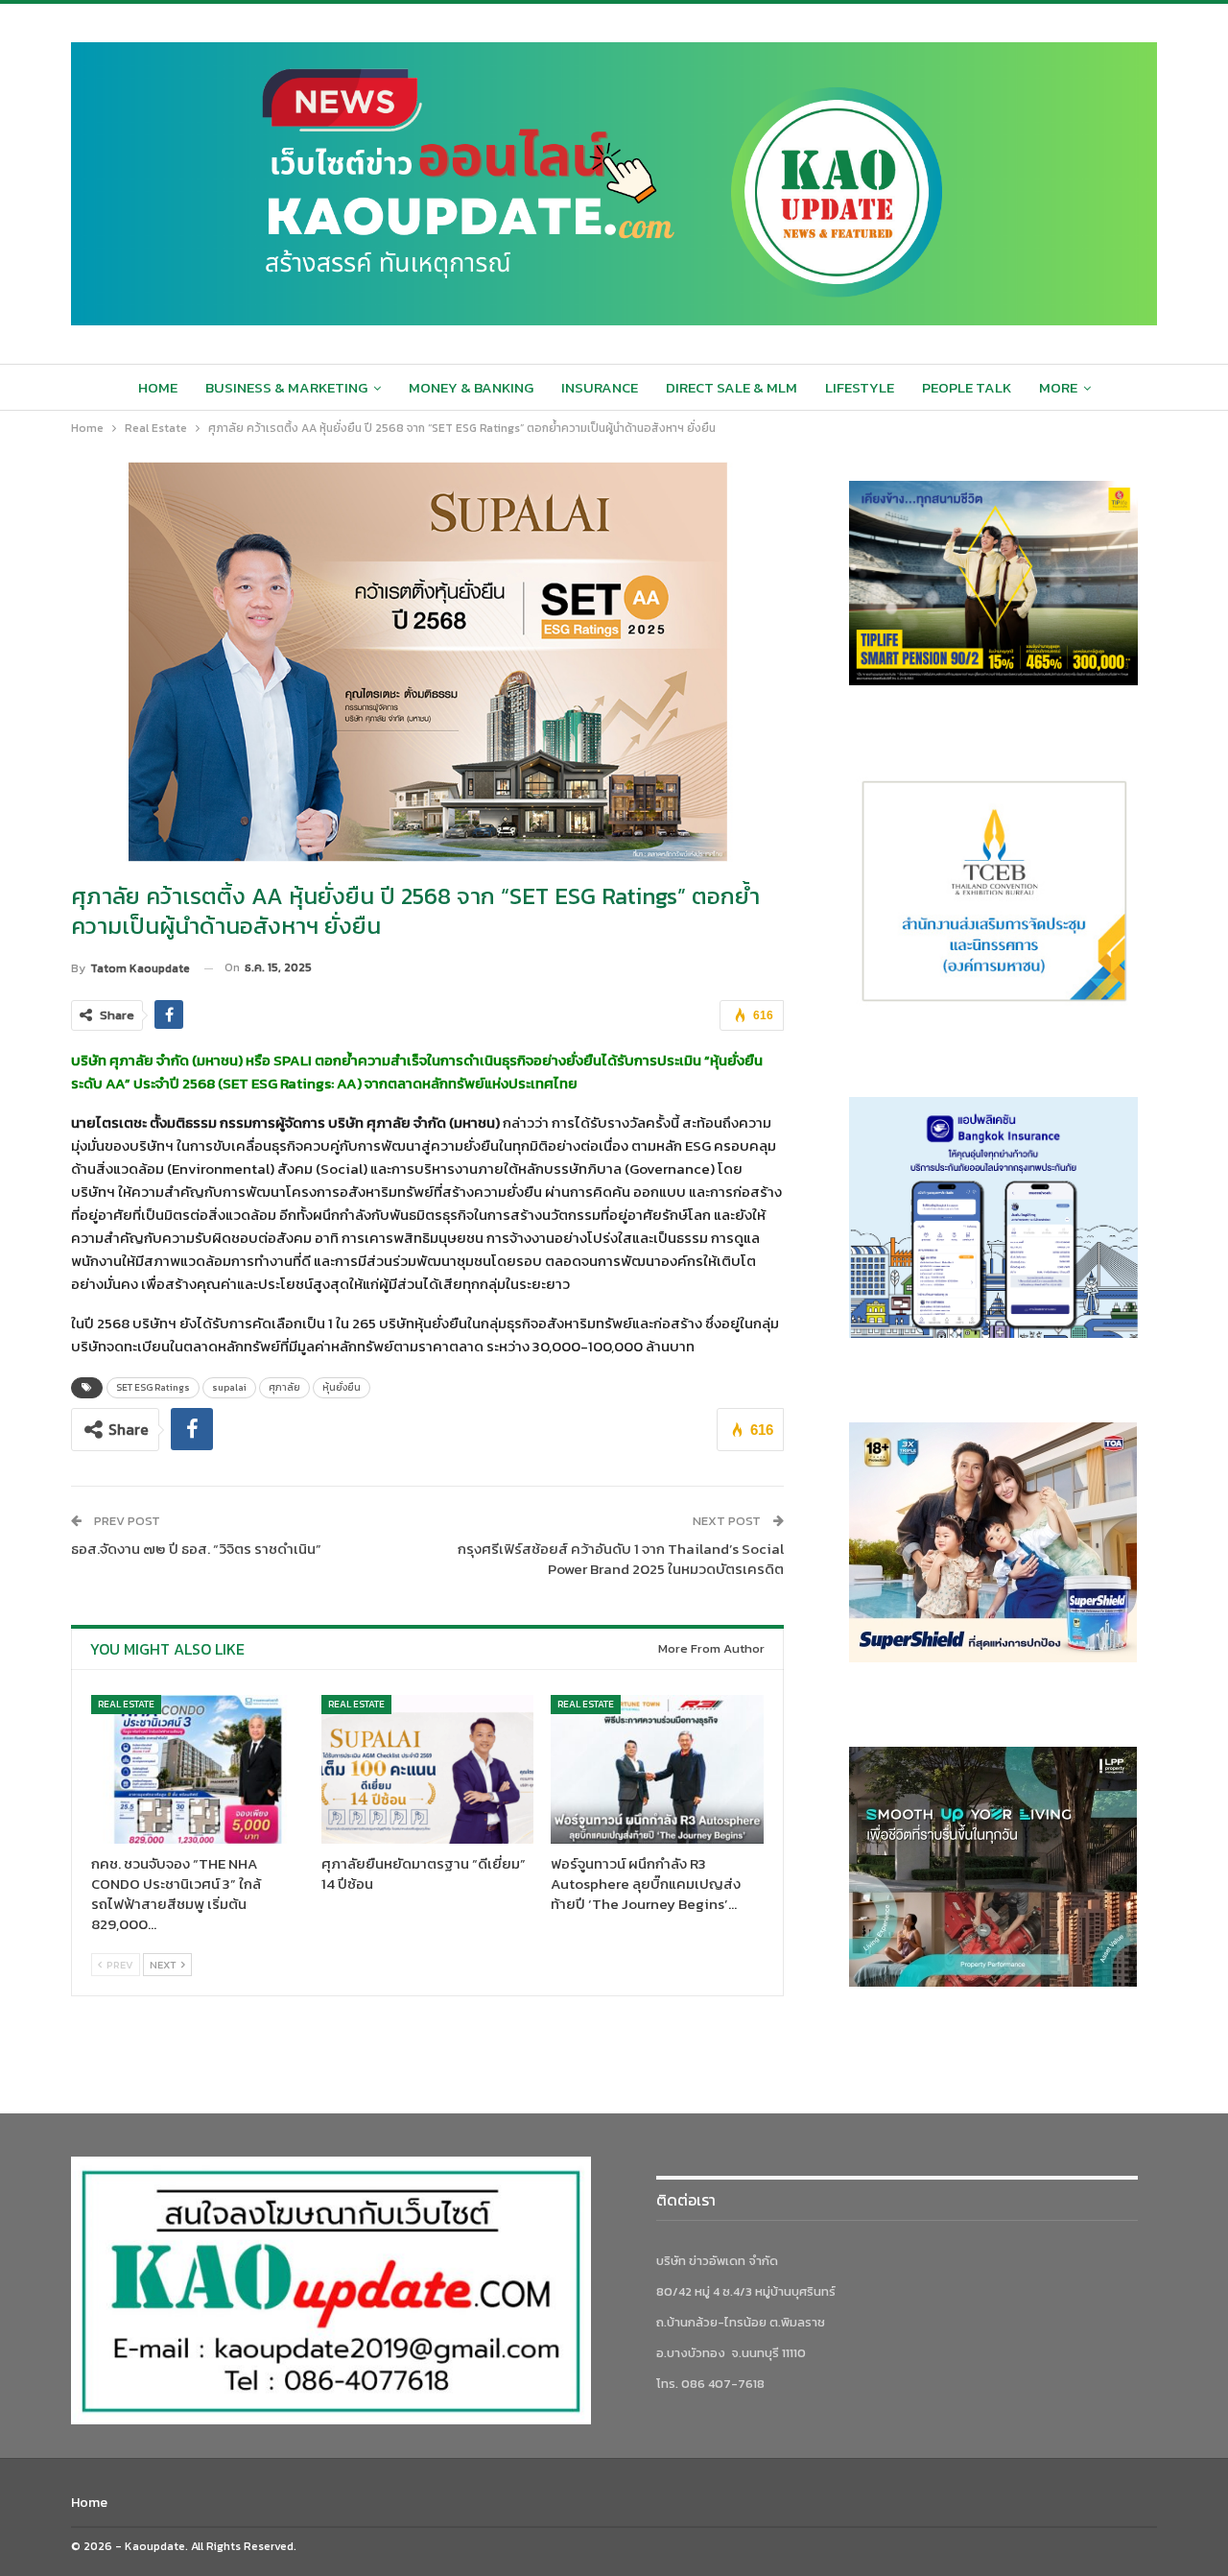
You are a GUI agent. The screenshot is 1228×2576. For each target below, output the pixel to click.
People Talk (967, 387)
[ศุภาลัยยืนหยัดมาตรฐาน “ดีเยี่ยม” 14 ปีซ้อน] (428, 1769)
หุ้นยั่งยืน (342, 1387)
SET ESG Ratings (153, 1387)
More (1058, 387)
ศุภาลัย (284, 1387)
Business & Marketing (286, 387)
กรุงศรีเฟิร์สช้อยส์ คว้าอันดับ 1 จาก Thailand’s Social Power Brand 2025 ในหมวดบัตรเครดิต (621, 1559)
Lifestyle (860, 387)
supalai (229, 1387)
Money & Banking (471, 387)
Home (158, 387)
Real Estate (126, 1704)
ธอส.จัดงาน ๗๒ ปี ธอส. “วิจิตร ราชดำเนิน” (196, 1549)
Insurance (600, 387)
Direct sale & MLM (732, 387)
